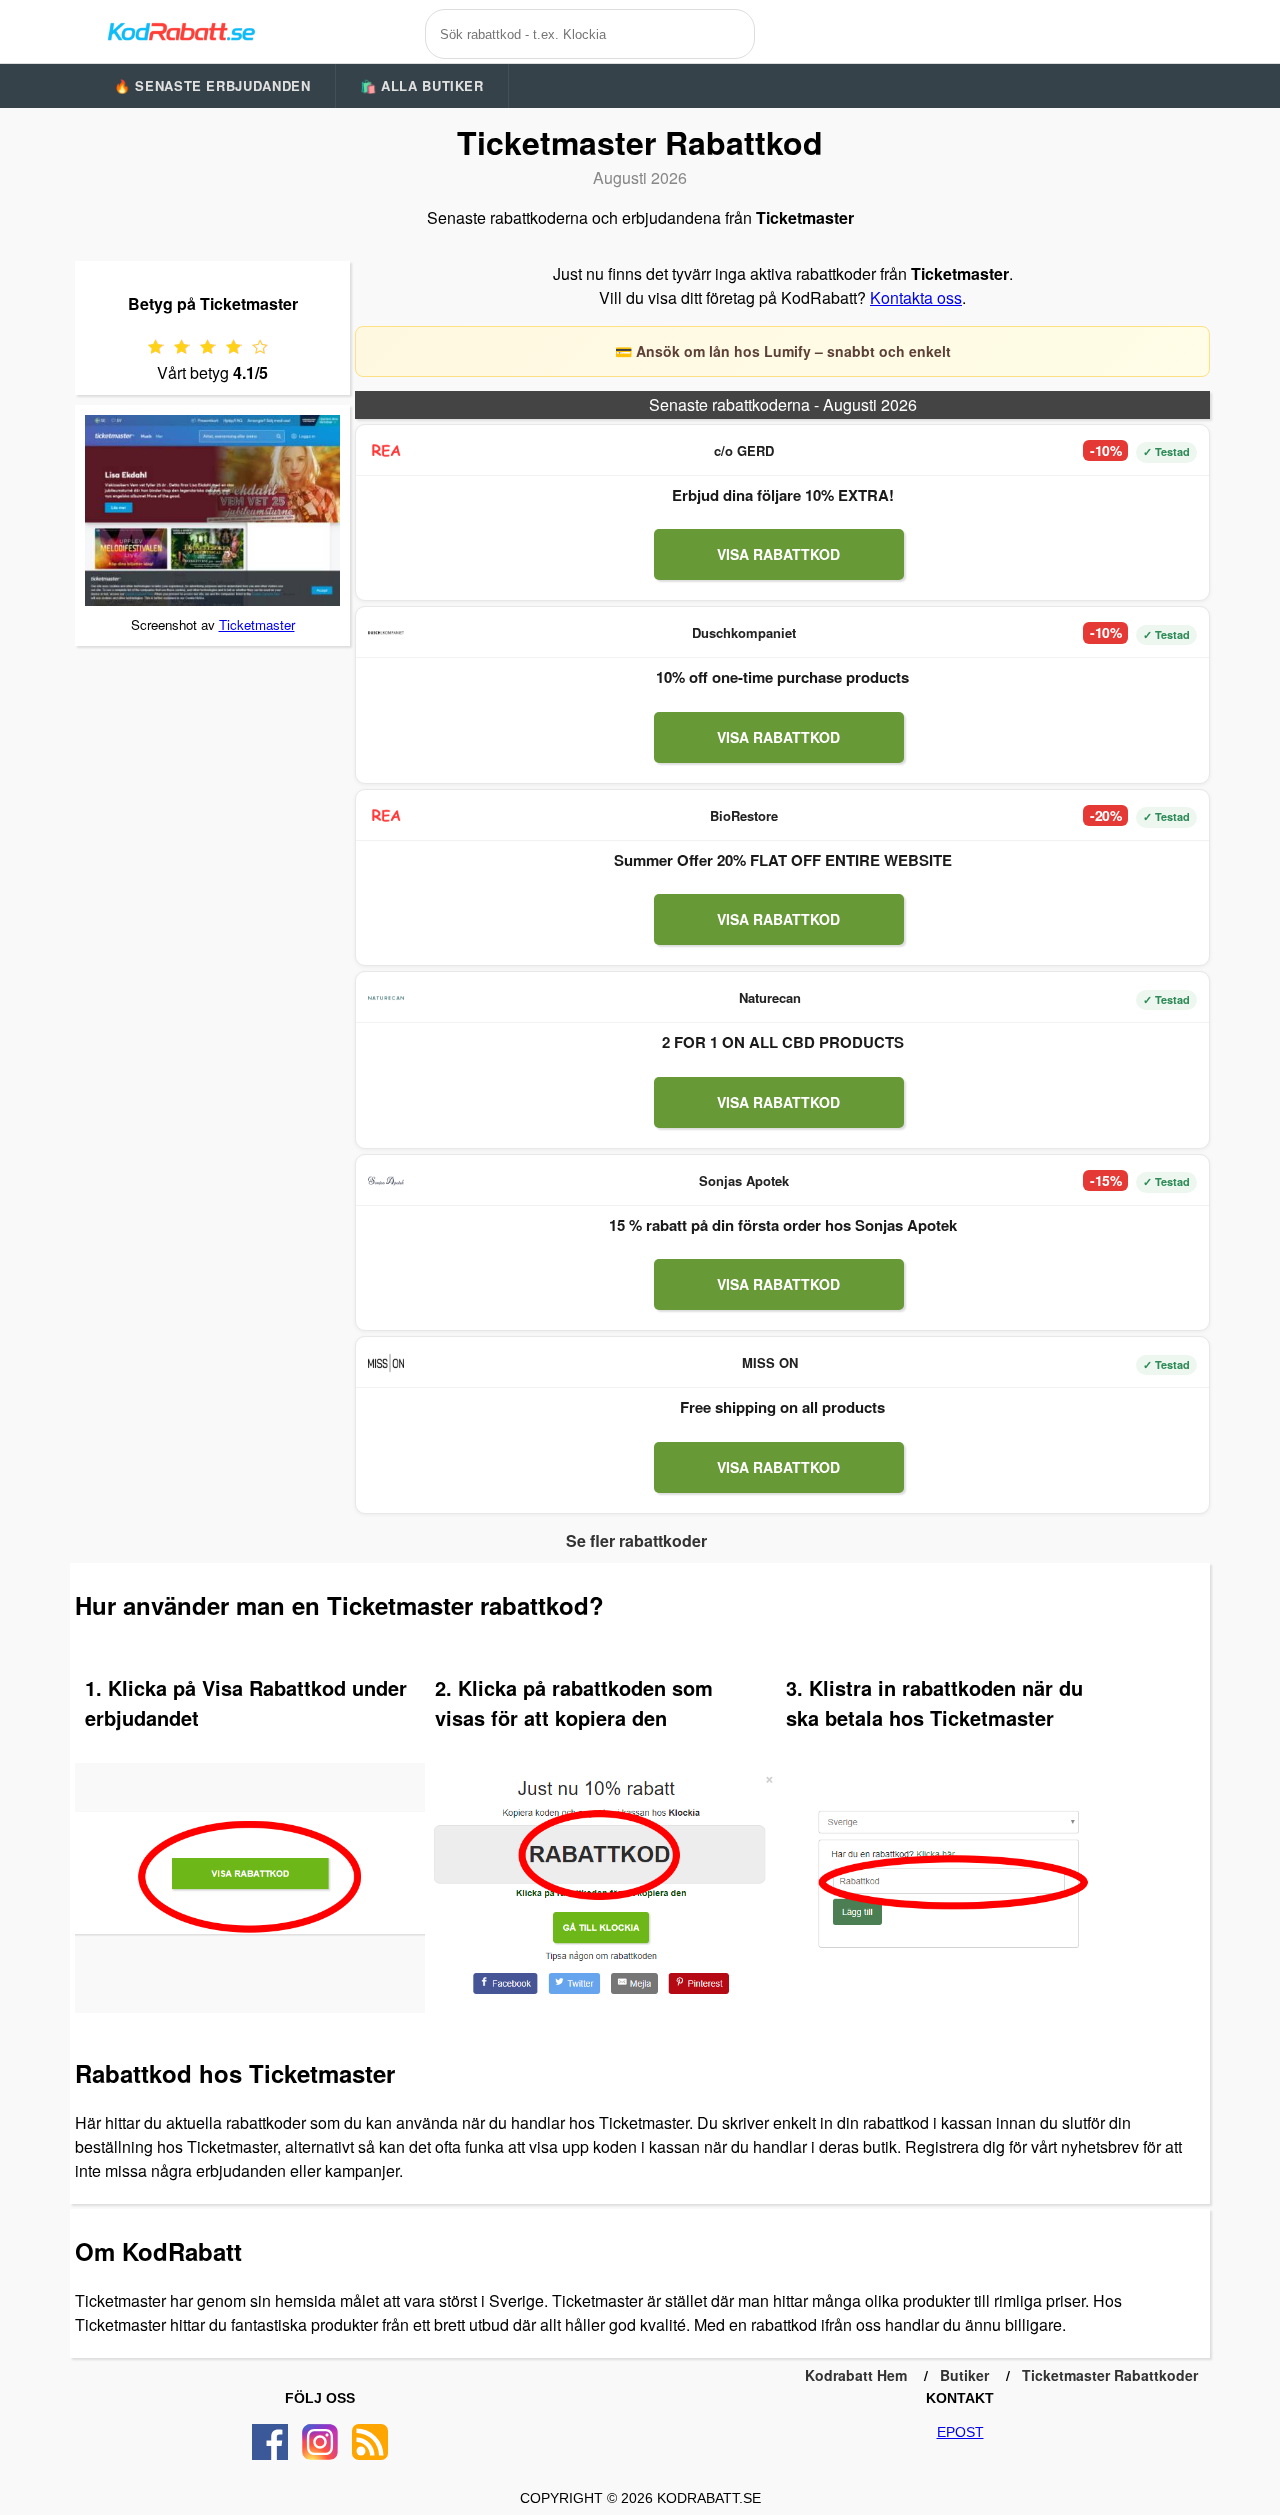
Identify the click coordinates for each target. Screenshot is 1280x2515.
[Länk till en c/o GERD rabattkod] (386, 451)
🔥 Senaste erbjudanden (212, 85)
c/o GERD (744, 450)
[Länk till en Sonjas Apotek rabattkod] (386, 1181)
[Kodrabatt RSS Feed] (370, 2442)
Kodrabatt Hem (856, 2375)
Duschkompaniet (744, 632)
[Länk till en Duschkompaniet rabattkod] (386, 633)
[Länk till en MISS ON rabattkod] (386, 1363)
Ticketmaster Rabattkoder (1110, 2375)
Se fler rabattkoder (636, 1540)
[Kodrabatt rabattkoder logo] (180, 31)
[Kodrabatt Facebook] (270, 2442)
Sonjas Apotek (744, 1180)
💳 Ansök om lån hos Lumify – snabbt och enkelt (783, 351)
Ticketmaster (257, 624)
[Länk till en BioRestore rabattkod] (386, 816)
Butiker (964, 2375)
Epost (960, 2432)
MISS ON (770, 1362)
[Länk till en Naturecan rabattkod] (386, 998)
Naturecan (770, 997)
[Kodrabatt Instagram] (320, 2442)
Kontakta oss (916, 297)
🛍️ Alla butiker (422, 85)
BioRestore (744, 815)
